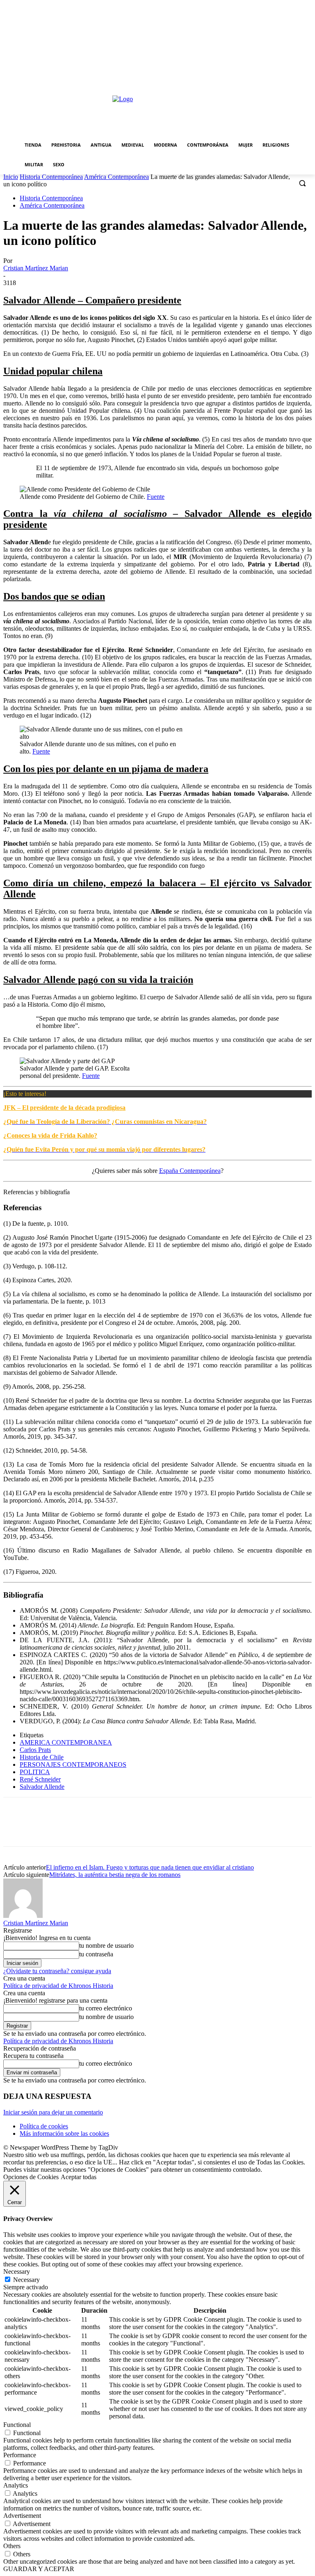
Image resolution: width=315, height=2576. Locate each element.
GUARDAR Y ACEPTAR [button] (39, 2569)
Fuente (156, 497)
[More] (135, 1829)
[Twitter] (46, 1829)
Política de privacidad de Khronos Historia (58, 1986)
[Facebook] (17, 1829)
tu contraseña (96, 1954)
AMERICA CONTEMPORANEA (66, 1742)
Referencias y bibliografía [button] (37, 1192)
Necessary (26, 2280)
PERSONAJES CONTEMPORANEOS (73, 1764)
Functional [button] (17, 2425)
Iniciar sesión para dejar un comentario (53, 2112)
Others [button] (12, 2546)
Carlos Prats (35, 1750)
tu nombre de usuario (106, 1946)
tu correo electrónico (106, 2008)
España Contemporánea (190, 1171)
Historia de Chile (42, 1757)
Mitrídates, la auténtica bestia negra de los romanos (115, 1875)
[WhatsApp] (105, 1829)
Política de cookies (44, 2126)
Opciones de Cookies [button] (31, 2177)
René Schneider (40, 1779)
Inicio (11, 177)
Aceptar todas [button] (79, 2177)
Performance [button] (20, 2455)
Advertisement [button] (22, 2516)
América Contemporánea (116, 177)
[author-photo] (23, 1916)
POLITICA (35, 1772)
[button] (302, 183)
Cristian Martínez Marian (36, 268)
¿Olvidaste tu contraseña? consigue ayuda (57, 1971)
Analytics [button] (16, 2485)
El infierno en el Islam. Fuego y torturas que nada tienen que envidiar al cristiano (150, 1867)
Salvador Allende (42, 1787)
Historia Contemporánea (51, 177)
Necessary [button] (17, 2272)
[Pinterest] (76, 1829)
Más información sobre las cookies (64, 2133)
